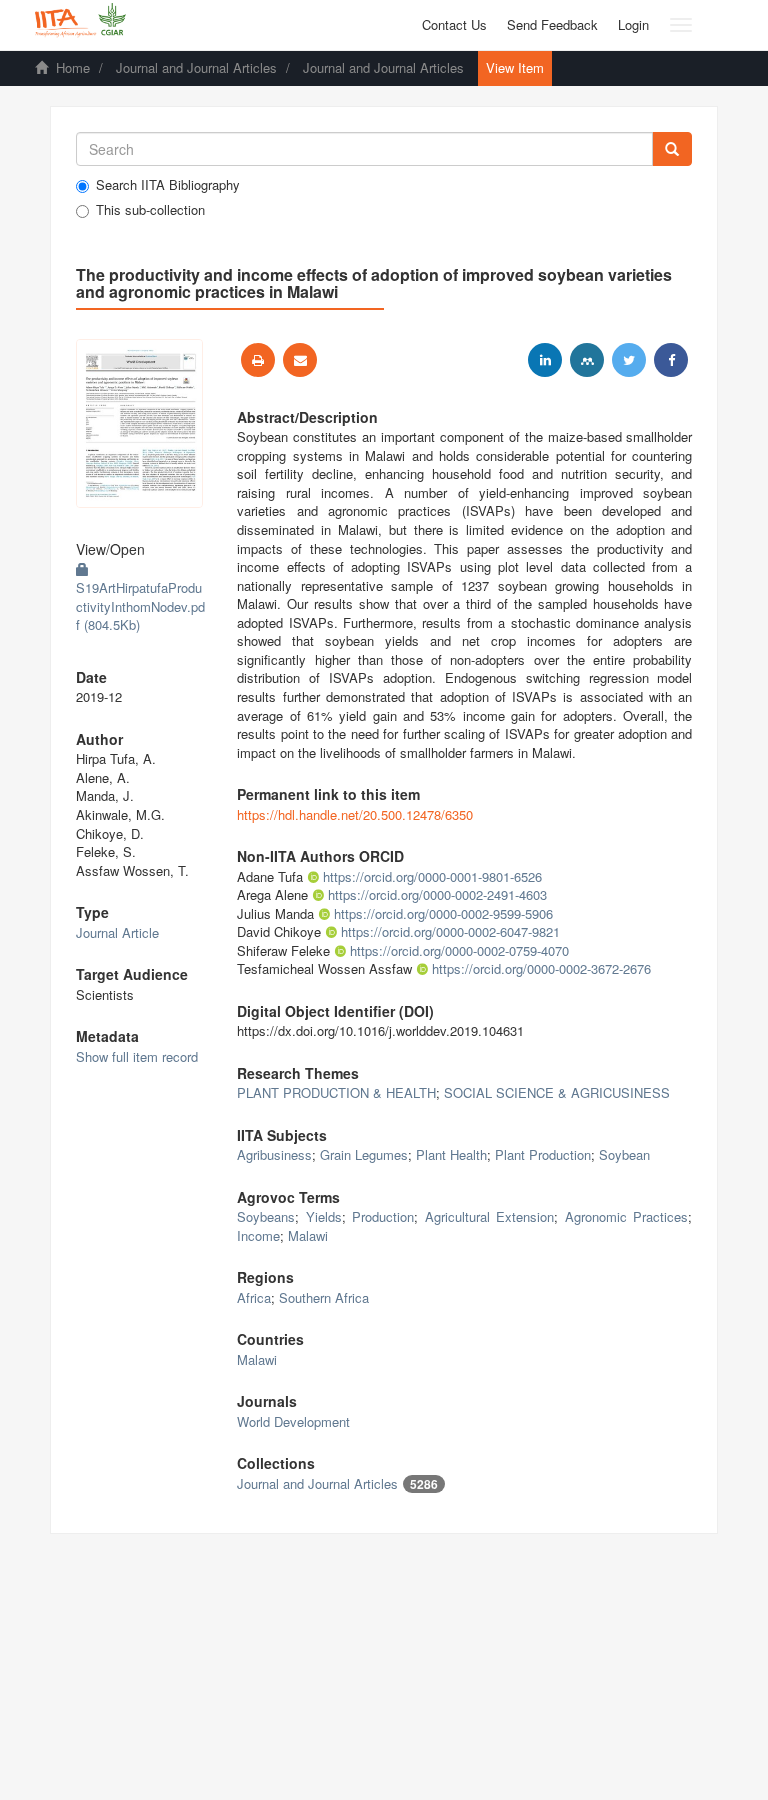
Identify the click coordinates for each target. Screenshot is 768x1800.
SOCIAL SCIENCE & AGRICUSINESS (557, 1092)
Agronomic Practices (627, 1216)
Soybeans (266, 1216)
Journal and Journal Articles (196, 67)
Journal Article (117, 932)
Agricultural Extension (490, 1216)
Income (258, 1235)
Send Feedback (552, 24)
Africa (254, 1297)
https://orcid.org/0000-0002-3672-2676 (541, 968)
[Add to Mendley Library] (587, 360)
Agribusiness (274, 1154)
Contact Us (454, 24)
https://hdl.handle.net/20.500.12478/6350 (355, 814)
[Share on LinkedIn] (545, 360)
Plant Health (451, 1154)
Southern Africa (324, 1297)
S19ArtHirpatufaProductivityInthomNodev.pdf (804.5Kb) (140, 606)
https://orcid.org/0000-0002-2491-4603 (437, 894)
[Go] (672, 149)
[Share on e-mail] (300, 360)
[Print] (258, 360)
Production (383, 1216)
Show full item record (137, 1056)
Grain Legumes (364, 1154)
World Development (293, 1421)
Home (73, 67)
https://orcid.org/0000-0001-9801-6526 (432, 876)
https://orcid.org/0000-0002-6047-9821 (450, 931)
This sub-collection (150, 210)
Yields (324, 1216)
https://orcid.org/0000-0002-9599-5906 (443, 913)
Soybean (624, 1154)
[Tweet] (629, 360)
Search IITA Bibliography (168, 185)
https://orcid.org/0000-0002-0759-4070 (459, 950)
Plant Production (543, 1154)
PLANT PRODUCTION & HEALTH (336, 1092)
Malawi (308, 1235)
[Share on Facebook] (671, 360)
